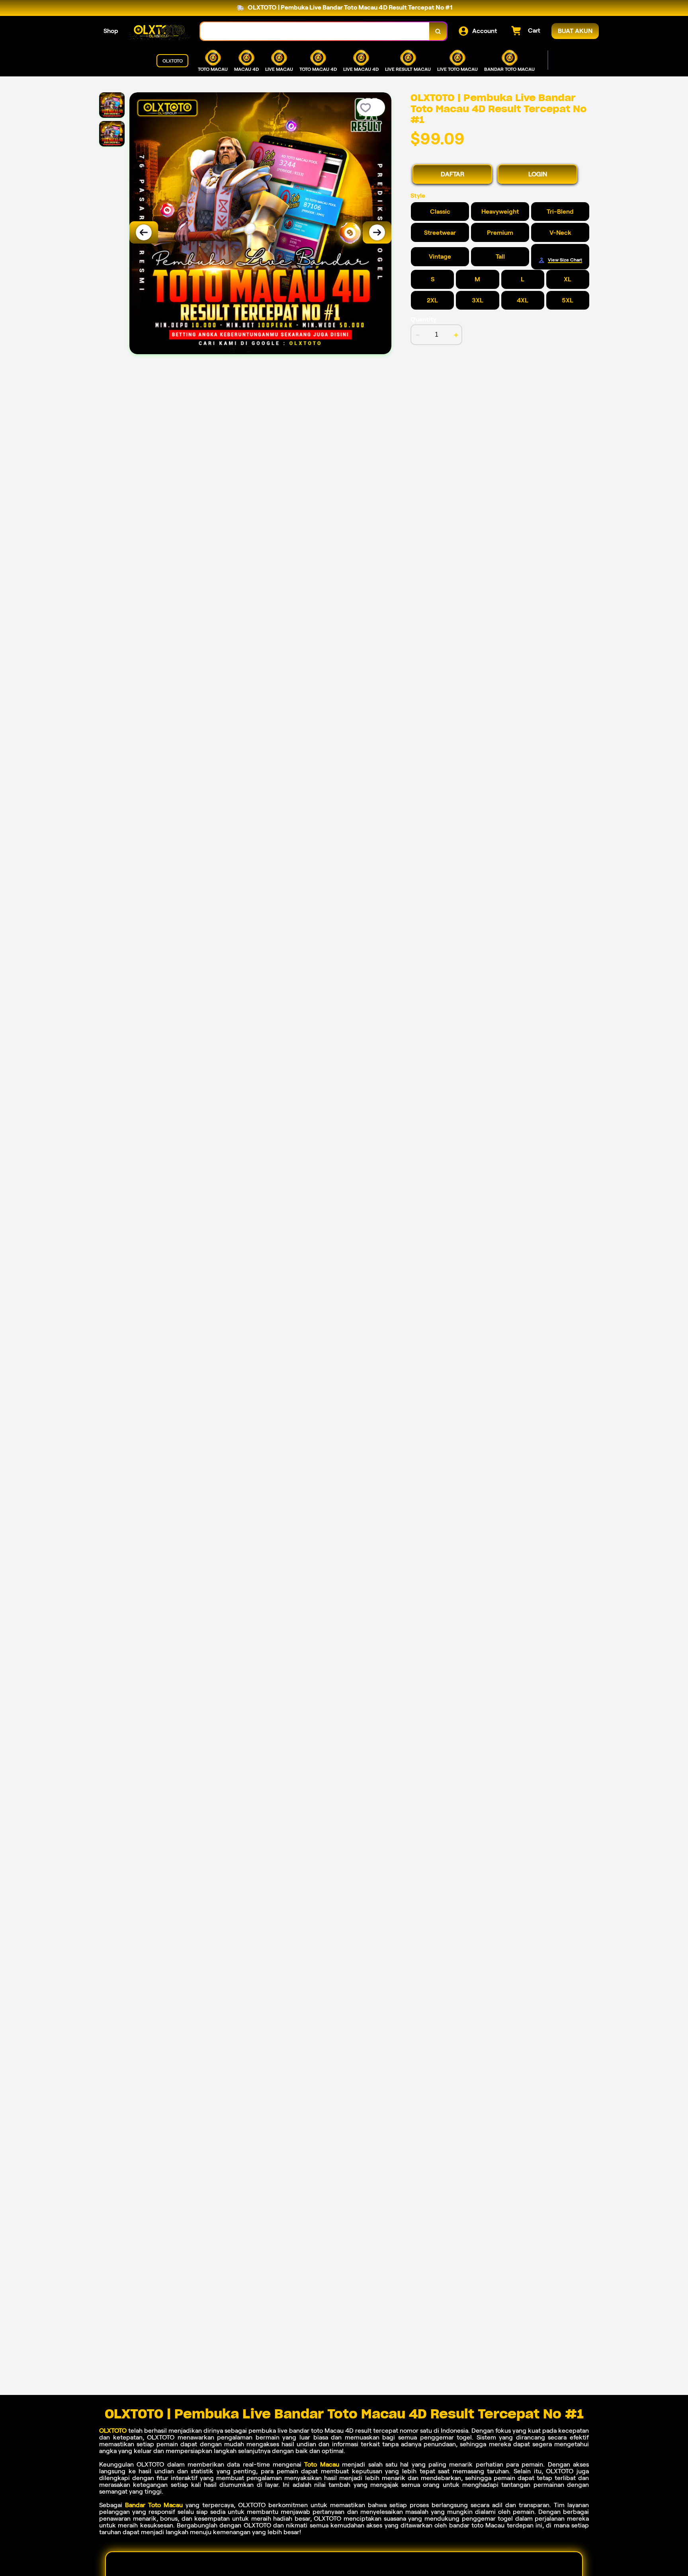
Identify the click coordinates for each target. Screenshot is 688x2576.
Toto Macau (322, 2464)
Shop (111, 31)
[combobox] (315, 31)
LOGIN (538, 174)
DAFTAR (452, 174)
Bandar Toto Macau (154, 2505)
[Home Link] (159, 31)
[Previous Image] (144, 232)
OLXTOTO (113, 2431)
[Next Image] (377, 232)
